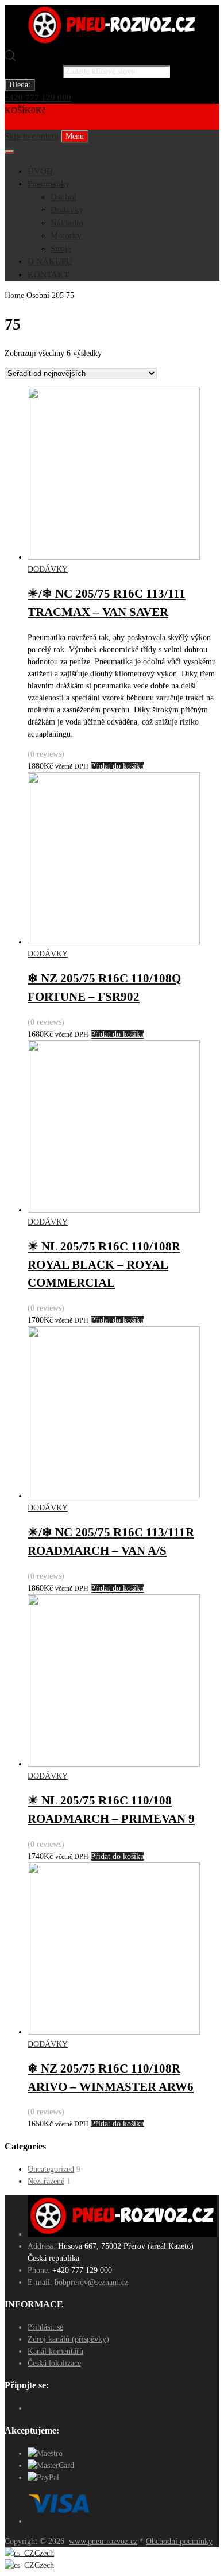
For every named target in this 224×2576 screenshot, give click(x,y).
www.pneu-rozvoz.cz (103, 2541)
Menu (75, 136)
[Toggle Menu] (9, 152)
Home (14, 295)
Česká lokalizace (54, 2363)
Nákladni (67, 223)
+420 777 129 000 (38, 98)
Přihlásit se (45, 2327)
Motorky (66, 235)
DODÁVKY (48, 569)
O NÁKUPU (50, 261)
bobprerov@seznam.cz (91, 2282)
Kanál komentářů (55, 2351)
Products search (33, 71)
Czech (44, 2553)
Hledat (20, 85)
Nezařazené (46, 2181)
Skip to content (32, 136)
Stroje (61, 249)
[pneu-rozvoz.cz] (112, 43)
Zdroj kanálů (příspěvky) (68, 2339)
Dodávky (67, 210)
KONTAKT (48, 274)
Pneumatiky (49, 184)
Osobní (63, 197)
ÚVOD (40, 171)
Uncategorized (51, 2169)
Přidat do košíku (117, 766)
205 (58, 295)
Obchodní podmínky (179, 2541)
